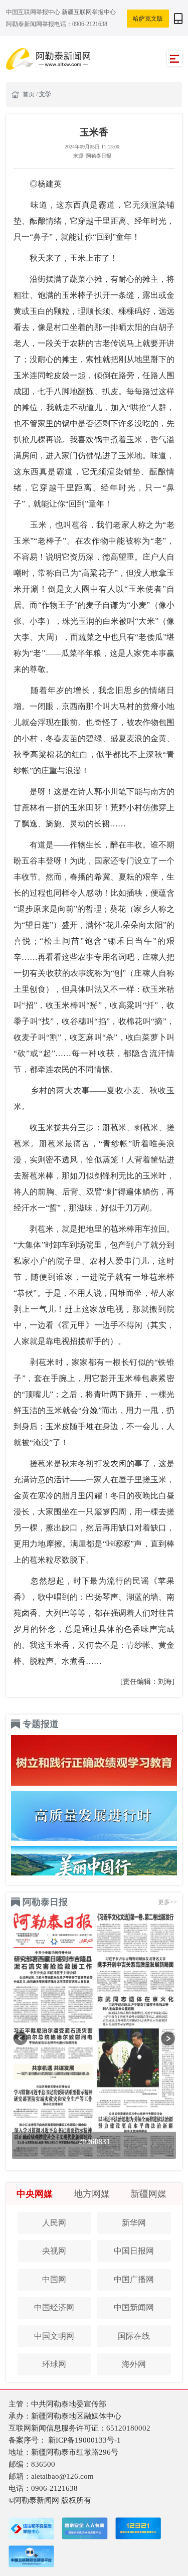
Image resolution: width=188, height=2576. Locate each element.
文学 (45, 94)
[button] (20, 2039)
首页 (29, 94)
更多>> (167, 1902)
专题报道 (41, 1724)
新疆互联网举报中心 (89, 12)
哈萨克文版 (148, 19)
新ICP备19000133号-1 (84, 2440)
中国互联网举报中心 (34, 12)
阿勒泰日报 (45, 1902)
